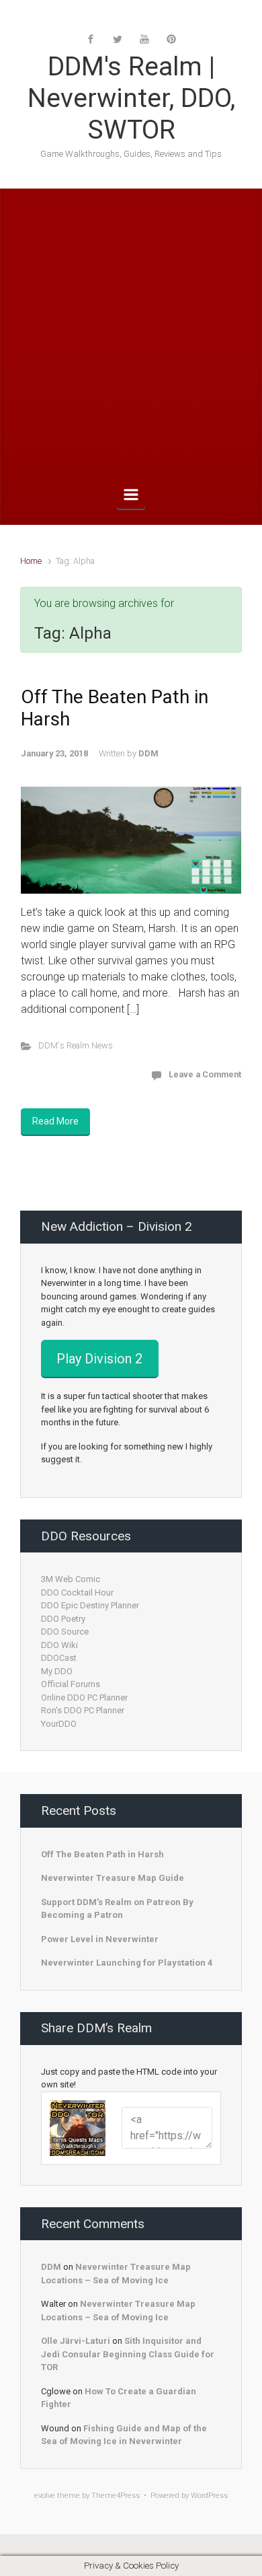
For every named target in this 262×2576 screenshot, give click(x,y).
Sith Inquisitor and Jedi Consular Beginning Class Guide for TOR (128, 2354)
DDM (148, 753)
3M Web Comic (71, 1579)
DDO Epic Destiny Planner (90, 1605)
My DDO (57, 1671)
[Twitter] (118, 39)
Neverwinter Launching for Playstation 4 (127, 1963)
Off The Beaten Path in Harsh (102, 1854)
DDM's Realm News (76, 1045)
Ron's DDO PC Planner (83, 1710)
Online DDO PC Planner (84, 1697)
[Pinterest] (171, 39)
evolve (45, 2496)
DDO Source (65, 1632)
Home (31, 561)
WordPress (209, 2496)
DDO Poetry (63, 1619)
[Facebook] (91, 39)
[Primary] (131, 495)
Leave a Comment (205, 1074)
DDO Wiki (59, 1645)
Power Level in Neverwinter (100, 1939)
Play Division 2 (99, 1359)
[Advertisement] (131, 337)
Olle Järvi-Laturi (76, 2341)
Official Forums (71, 1684)
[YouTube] (144, 39)
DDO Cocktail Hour (77, 1593)
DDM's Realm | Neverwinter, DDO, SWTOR (131, 98)
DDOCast (59, 1658)
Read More (55, 1121)
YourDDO (59, 1724)
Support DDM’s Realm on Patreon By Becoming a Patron (117, 1909)
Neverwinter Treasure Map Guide (113, 1878)
